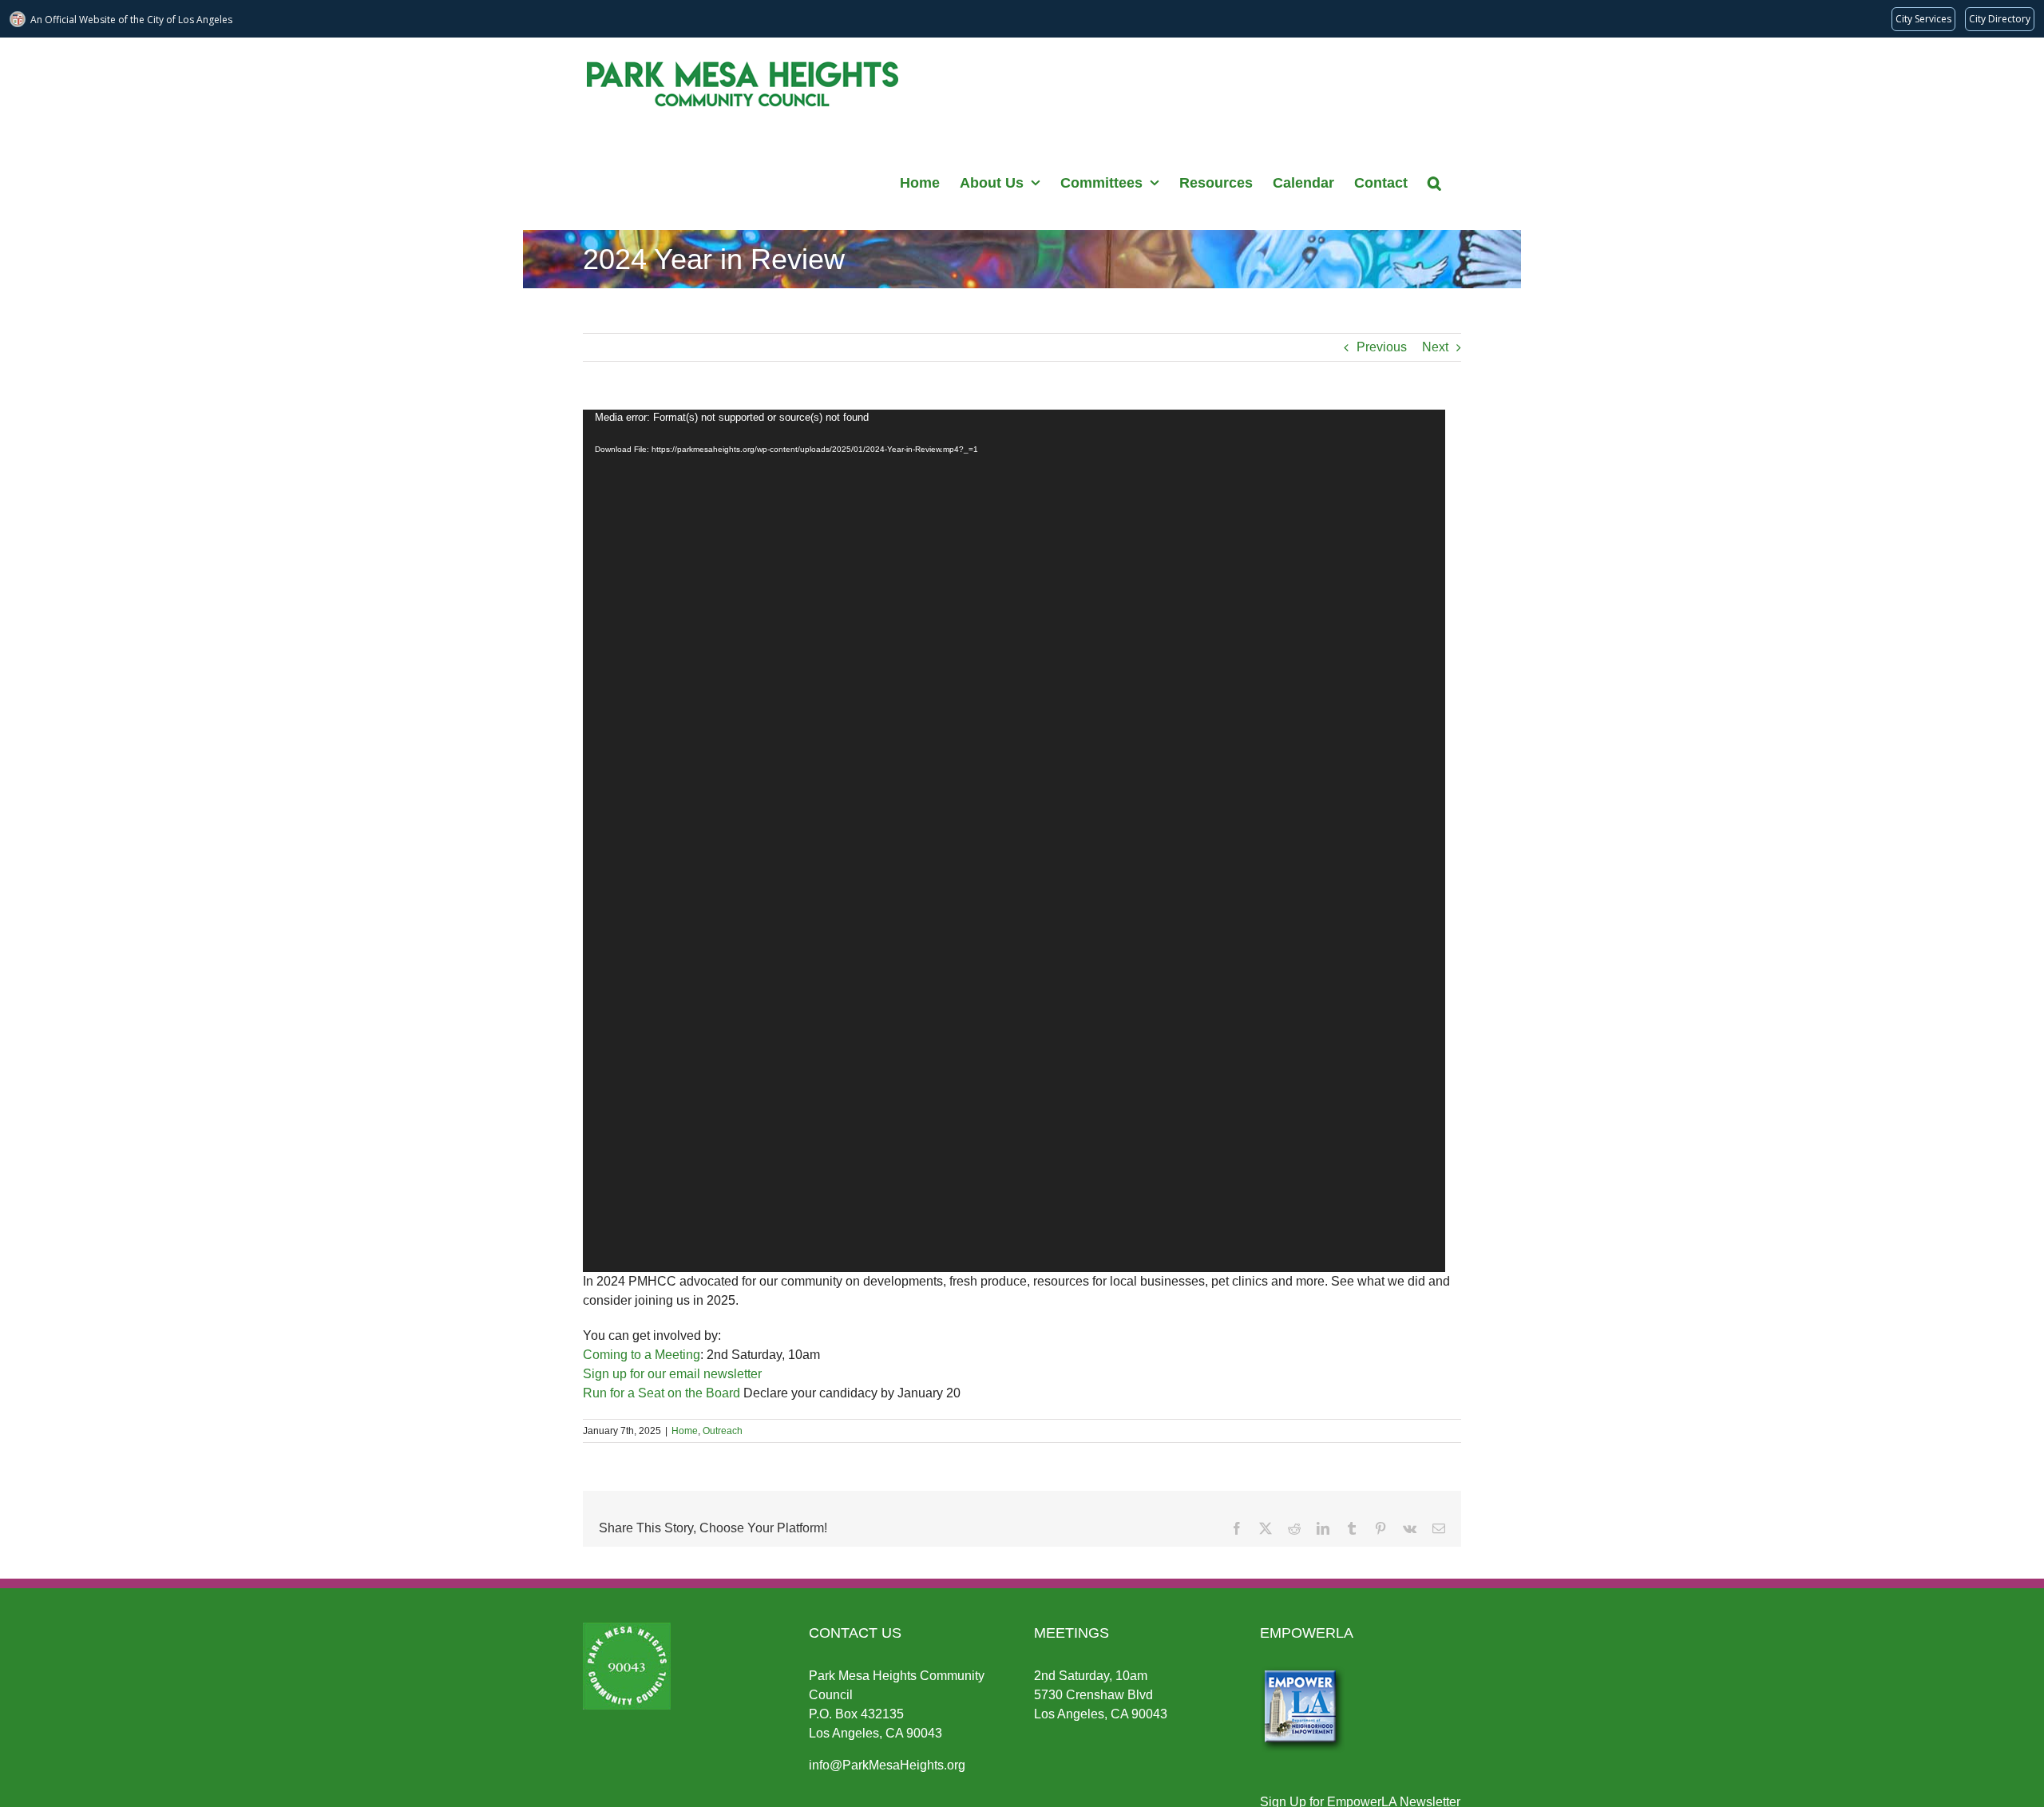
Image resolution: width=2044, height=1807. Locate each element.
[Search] (1434, 181)
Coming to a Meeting (642, 1355)
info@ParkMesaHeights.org (887, 1765)
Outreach (723, 1431)
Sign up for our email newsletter (672, 1374)
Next (1435, 347)
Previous (1382, 347)
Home (685, 1431)
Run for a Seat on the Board (662, 1393)
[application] (1014, 841)
